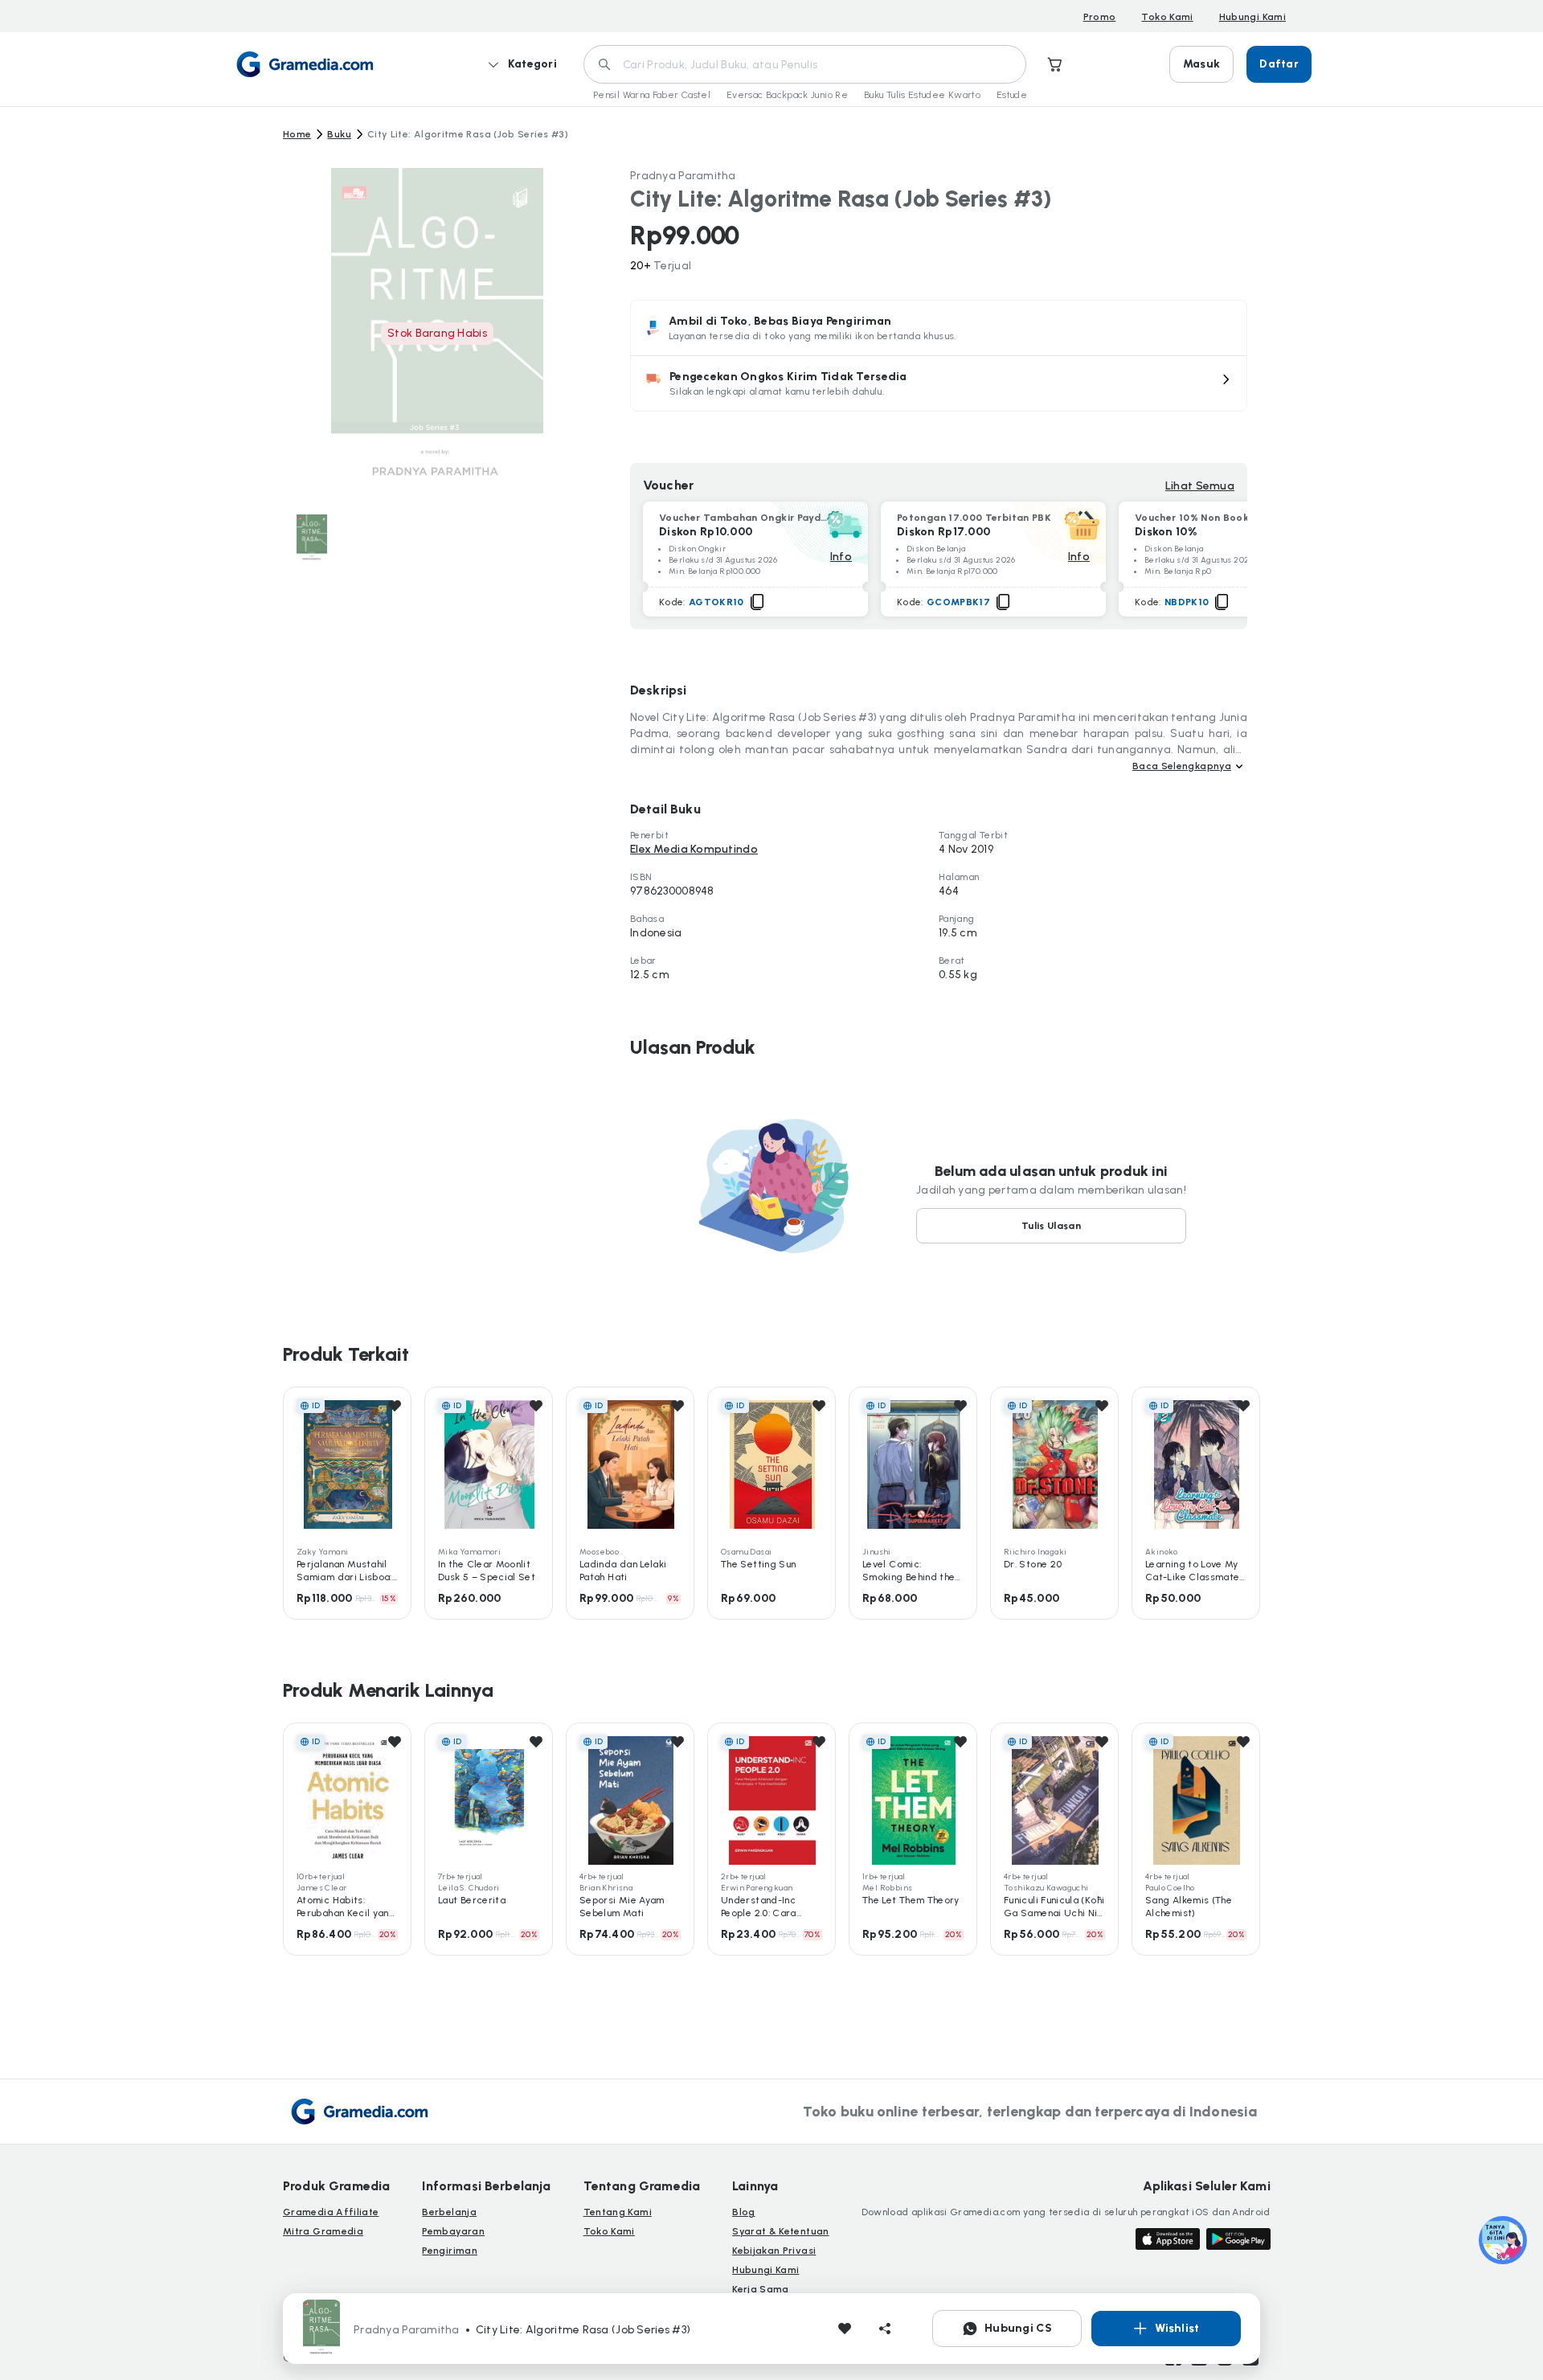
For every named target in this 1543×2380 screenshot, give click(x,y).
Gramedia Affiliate (331, 2212)
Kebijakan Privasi (774, 2251)
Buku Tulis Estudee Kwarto (922, 95)
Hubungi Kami (1252, 17)
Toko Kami (1167, 17)
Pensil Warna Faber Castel (652, 95)
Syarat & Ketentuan (780, 2231)
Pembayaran (453, 2231)
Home (297, 134)
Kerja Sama (761, 2289)
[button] (939, 383)
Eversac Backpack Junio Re (787, 95)
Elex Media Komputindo (694, 849)
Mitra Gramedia (323, 2231)
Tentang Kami (618, 2212)
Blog (743, 2212)
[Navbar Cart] (1055, 64)
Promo (1100, 17)
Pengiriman (450, 2251)
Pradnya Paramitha (683, 176)
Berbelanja (449, 2212)
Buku (339, 134)
